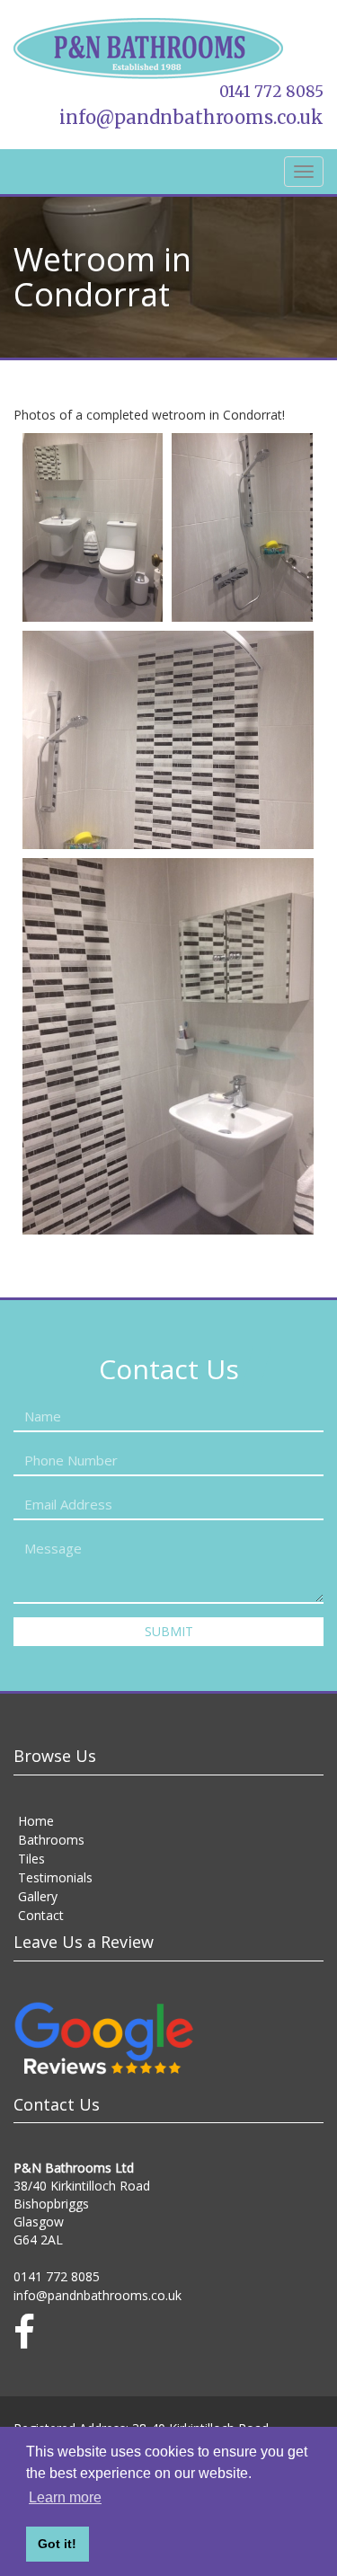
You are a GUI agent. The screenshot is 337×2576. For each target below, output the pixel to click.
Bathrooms (51, 1835)
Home (36, 1816)
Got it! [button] (57, 2544)
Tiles (31, 1854)
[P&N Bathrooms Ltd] (168, 49)
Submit (169, 1627)
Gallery (38, 1892)
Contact (41, 1911)
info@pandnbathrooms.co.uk (209, 115)
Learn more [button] (65, 2497)
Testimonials (55, 1873)
